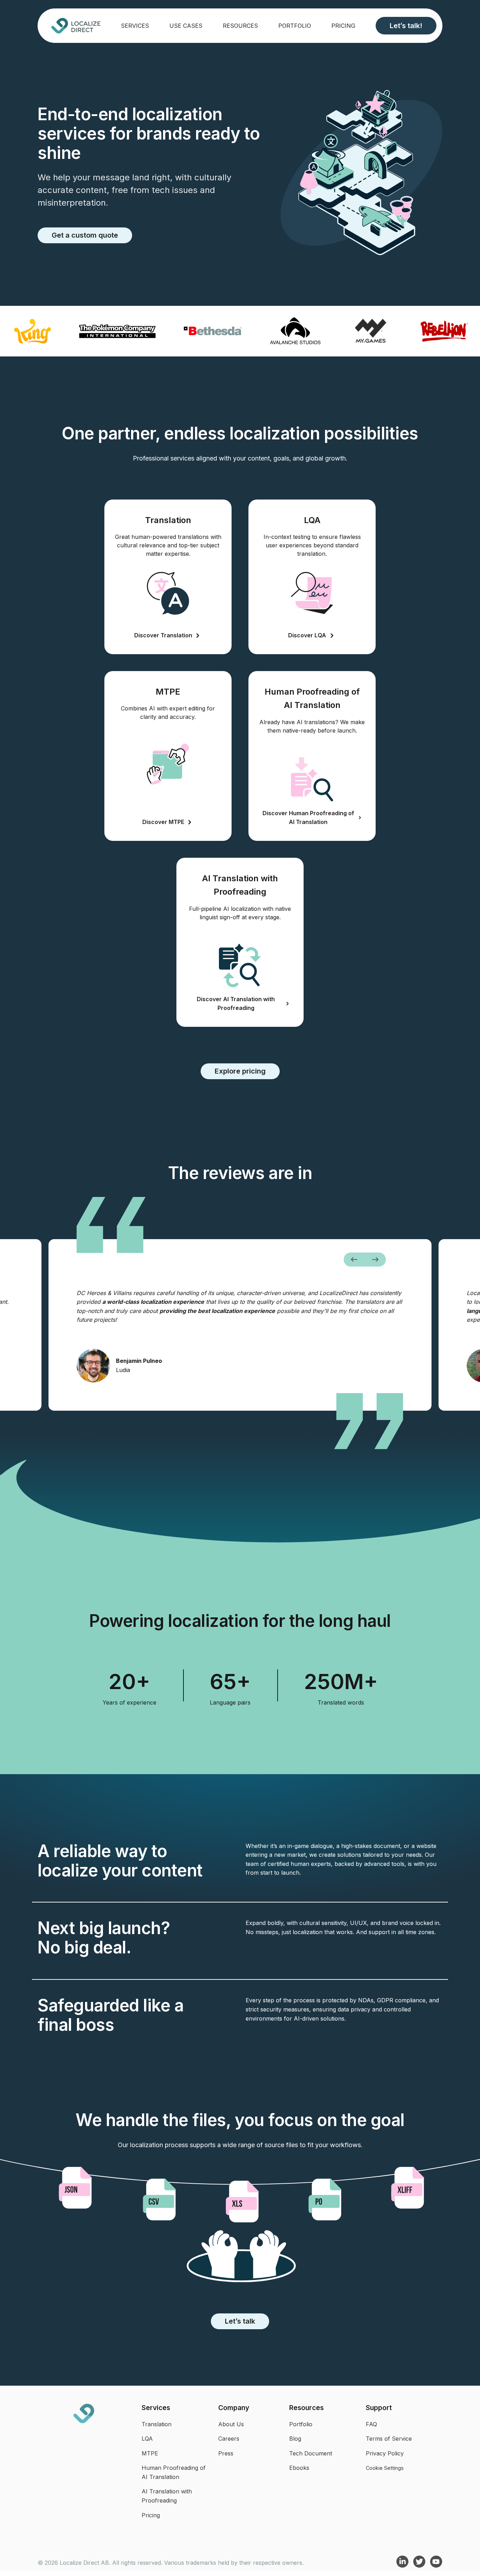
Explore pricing (240, 1071)
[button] (354, 1260)
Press (226, 2453)
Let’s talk (240, 2321)
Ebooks (299, 2468)
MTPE (150, 2453)
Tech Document (311, 2453)
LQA (147, 2439)
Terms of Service (389, 2439)
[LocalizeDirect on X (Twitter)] (420, 2566)
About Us (231, 2424)
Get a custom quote (85, 235)
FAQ (371, 2424)
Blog (295, 2439)
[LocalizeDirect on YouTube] (436, 2566)
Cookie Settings (385, 2468)
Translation (157, 2424)
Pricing (343, 26)
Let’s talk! (406, 26)
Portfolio (295, 26)
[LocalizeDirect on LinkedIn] (403, 2566)
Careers (229, 2439)
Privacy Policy (385, 2453)
